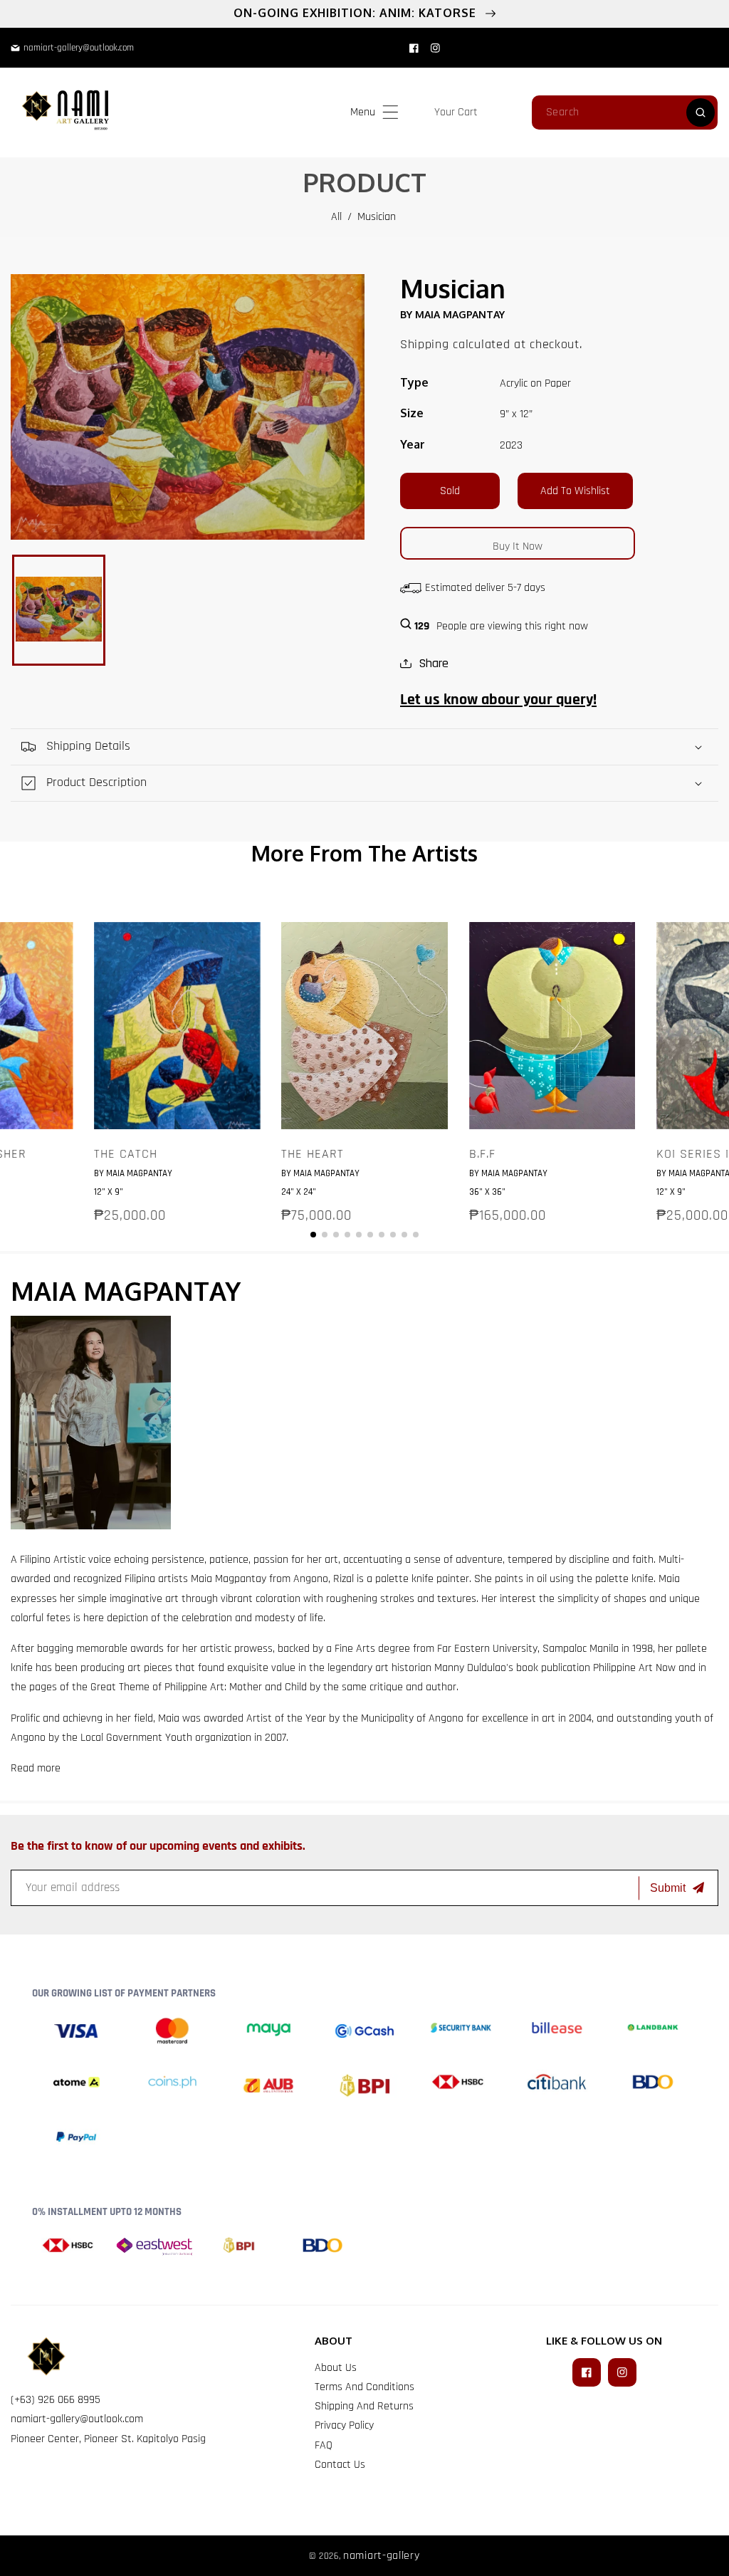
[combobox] (625, 112)
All (336, 217)
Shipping (425, 344)
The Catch (126, 1154)
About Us (336, 2368)
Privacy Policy (344, 2425)
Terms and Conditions (364, 2387)
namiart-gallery (382, 2556)
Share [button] (434, 663)
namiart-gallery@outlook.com (77, 2419)
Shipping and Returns (364, 2406)
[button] (390, 112)
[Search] (701, 112)
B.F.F (482, 1154)
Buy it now (518, 546)
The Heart (313, 1154)
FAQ (324, 2445)
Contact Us (340, 2465)
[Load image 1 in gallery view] (59, 610)
